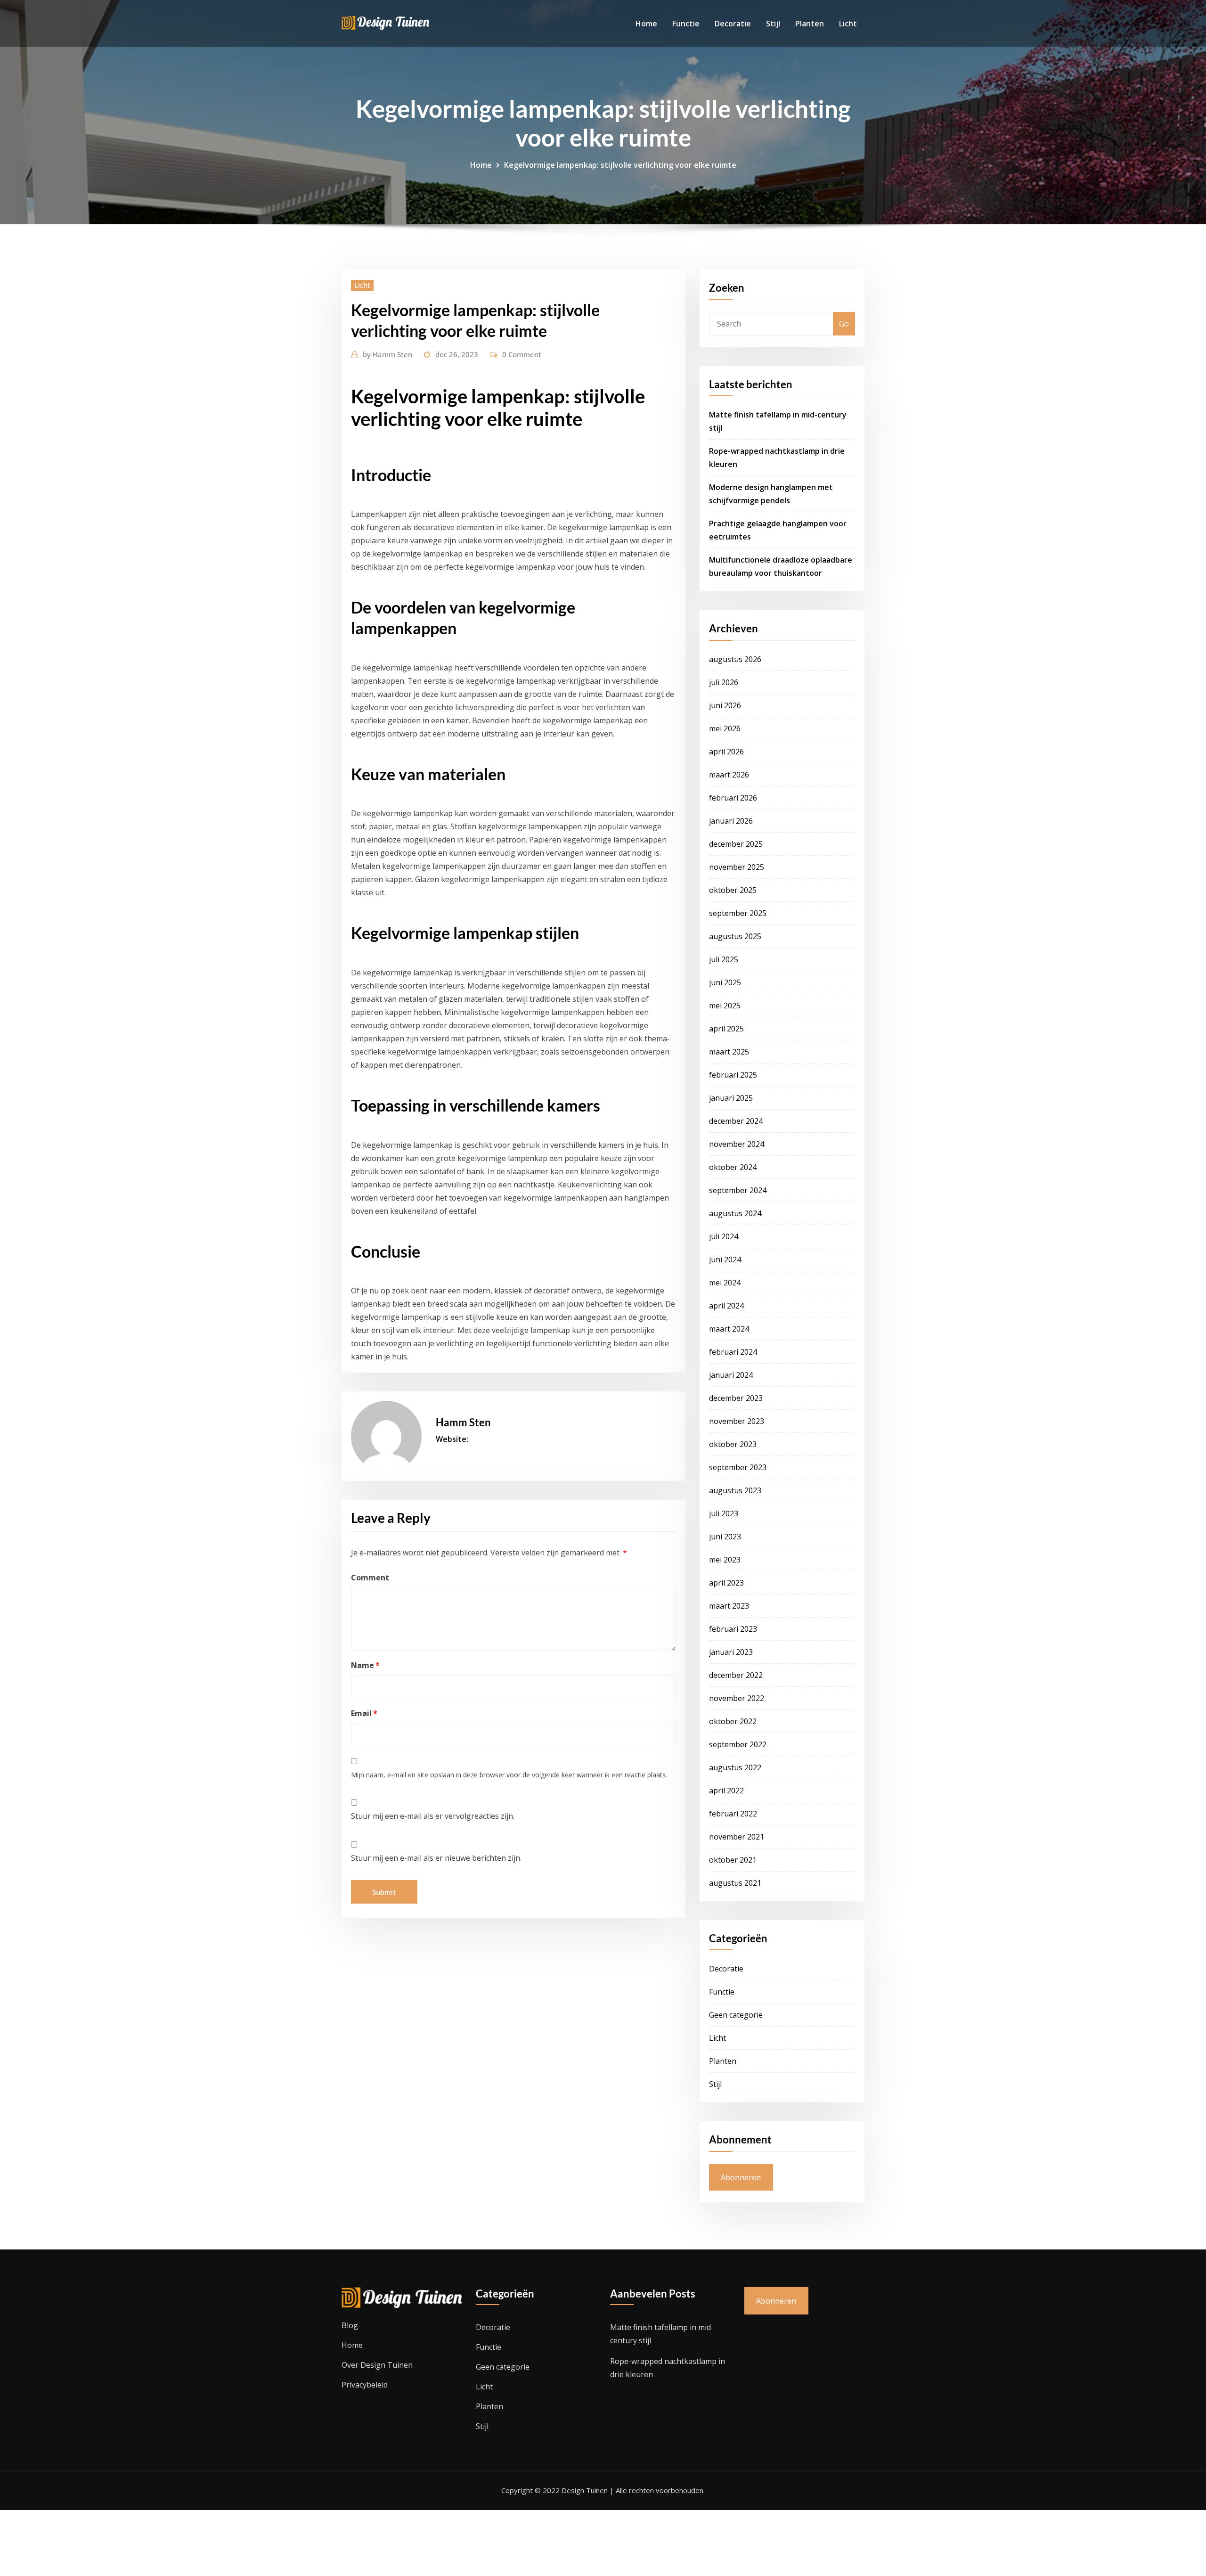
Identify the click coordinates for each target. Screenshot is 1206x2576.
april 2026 (726, 752)
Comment (370, 1578)
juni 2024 (725, 1259)
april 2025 (726, 1029)
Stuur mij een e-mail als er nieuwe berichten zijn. (436, 1858)
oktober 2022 (733, 1721)
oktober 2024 (733, 1167)
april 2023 (726, 1583)
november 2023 (737, 1421)
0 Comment (522, 354)
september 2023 (738, 1467)
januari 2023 (731, 1652)
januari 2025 (731, 1098)
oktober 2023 (733, 1444)
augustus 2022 (735, 1767)
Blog (350, 2325)
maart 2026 (729, 775)
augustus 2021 (735, 1883)
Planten (810, 24)
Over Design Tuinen (377, 2365)
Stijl (773, 24)
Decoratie (733, 24)
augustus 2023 (735, 1490)
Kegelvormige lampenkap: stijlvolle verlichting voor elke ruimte (620, 165)
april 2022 (726, 1791)
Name (365, 1665)
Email (364, 1713)
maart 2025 (729, 1052)
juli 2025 (724, 959)
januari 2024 (731, 1375)
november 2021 (737, 1837)
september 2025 (738, 913)
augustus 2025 (735, 936)
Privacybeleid (365, 2385)
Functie (686, 24)
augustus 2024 (735, 1213)
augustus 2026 (735, 659)
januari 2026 (731, 821)
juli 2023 (724, 1513)
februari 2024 (733, 1352)
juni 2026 (725, 705)
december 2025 (736, 844)
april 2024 (726, 1306)
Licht (848, 24)
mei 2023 (725, 1560)
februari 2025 (733, 1075)
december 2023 (736, 1398)
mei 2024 (725, 1283)
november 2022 (737, 1698)
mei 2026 (725, 728)
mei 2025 (725, 1006)
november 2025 (737, 867)
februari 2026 (733, 798)
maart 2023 (729, 1606)
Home (646, 24)
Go (844, 324)
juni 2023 (725, 1537)
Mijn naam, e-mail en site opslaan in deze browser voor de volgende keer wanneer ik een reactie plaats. (509, 1775)
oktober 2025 (733, 890)
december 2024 (736, 1121)
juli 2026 (724, 682)
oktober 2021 (733, 1860)
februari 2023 (733, 1629)
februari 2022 (733, 1814)
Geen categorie (736, 2015)
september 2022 (738, 1744)
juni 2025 (725, 982)
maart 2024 (729, 1329)
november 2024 (737, 1144)
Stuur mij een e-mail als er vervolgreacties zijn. (433, 1816)
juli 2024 (724, 1236)
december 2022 (736, 1675)
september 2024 (738, 1190)
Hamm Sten (387, 354)
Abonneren (741, 2177)
